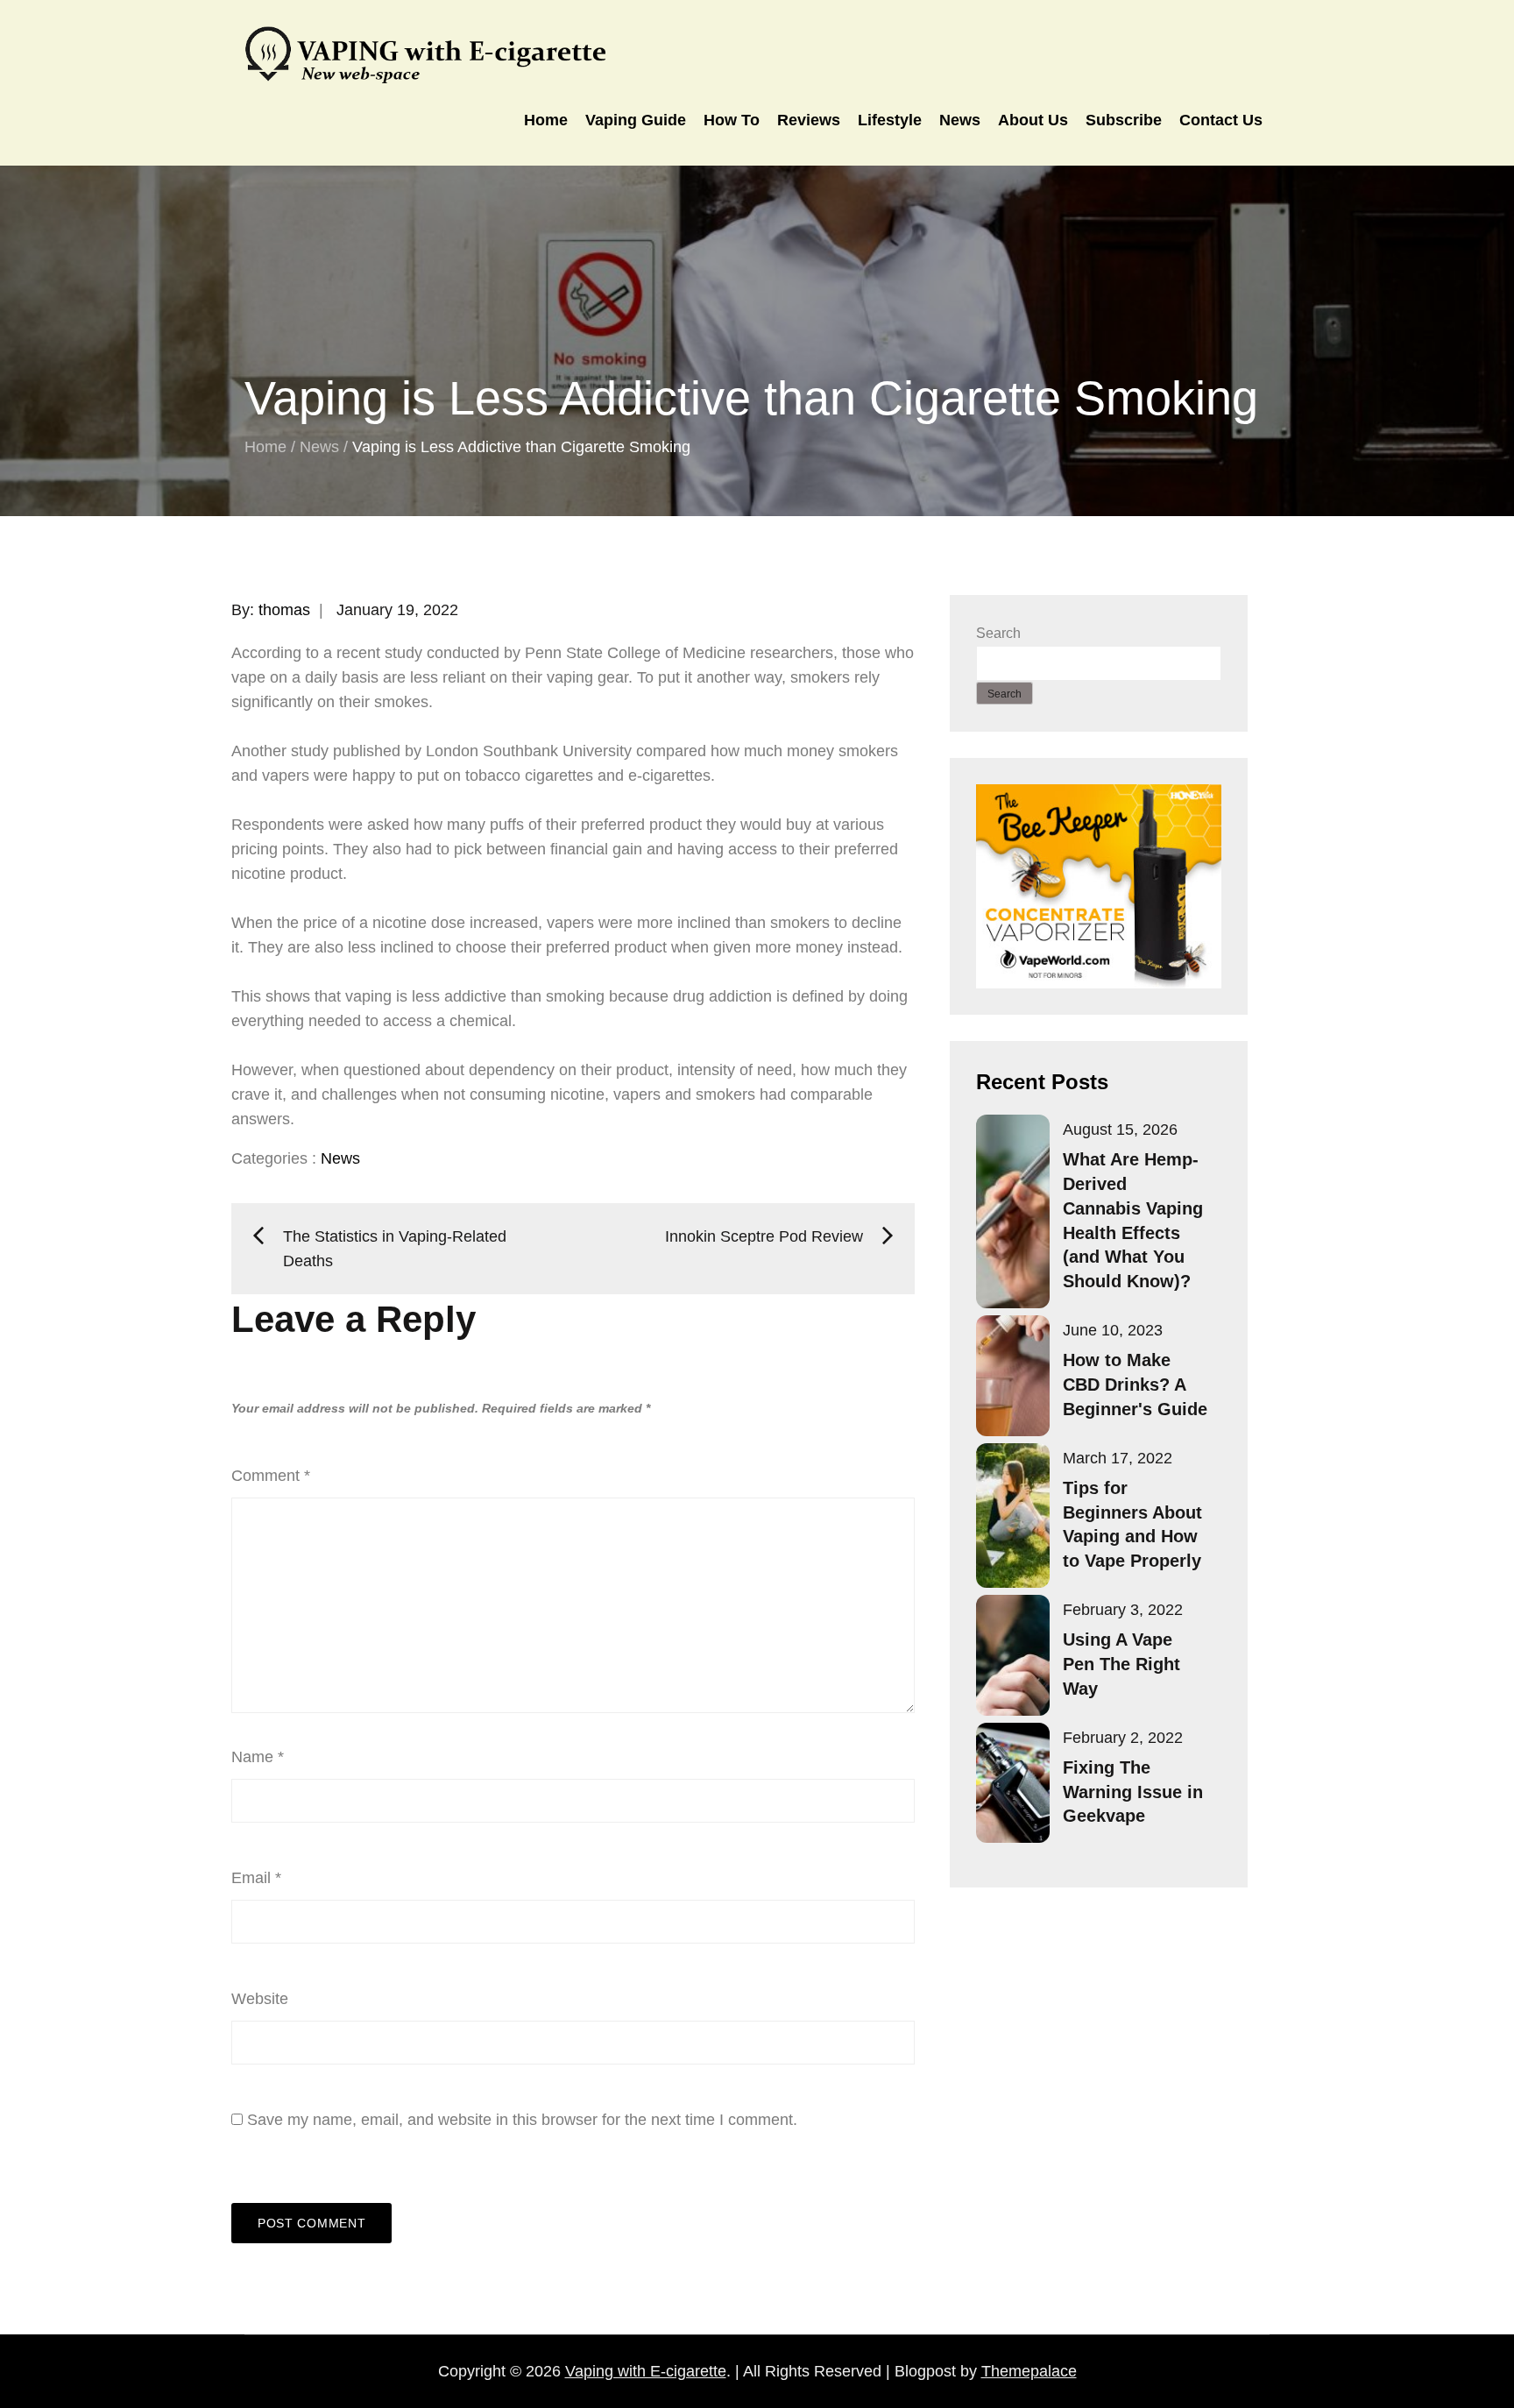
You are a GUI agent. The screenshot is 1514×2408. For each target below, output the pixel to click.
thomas (284, 610)
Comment (271, 1476)
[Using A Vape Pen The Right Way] (1013, 1655)
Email (256, 1878)
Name (258, 1757)
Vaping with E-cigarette (646, 2371)
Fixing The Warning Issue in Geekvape (1133, 1792)
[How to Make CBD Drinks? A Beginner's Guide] (1013, 1376)
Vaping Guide (636, 120)
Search (998, 633)
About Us (1033, 120)
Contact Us (1221, 120)
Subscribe (1124, 120)
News (960, 120)
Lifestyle (890, 120)
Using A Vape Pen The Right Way (1121, 1664)
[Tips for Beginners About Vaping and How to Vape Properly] (1013, 1516)
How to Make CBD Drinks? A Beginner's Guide (1135, 1385)
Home (546, 120)
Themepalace (1029, 2371)
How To (732, 120)
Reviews (809, 120)
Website (260, 1999)
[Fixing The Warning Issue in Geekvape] (1013, 1783)
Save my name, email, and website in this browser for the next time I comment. (522, 2120)
